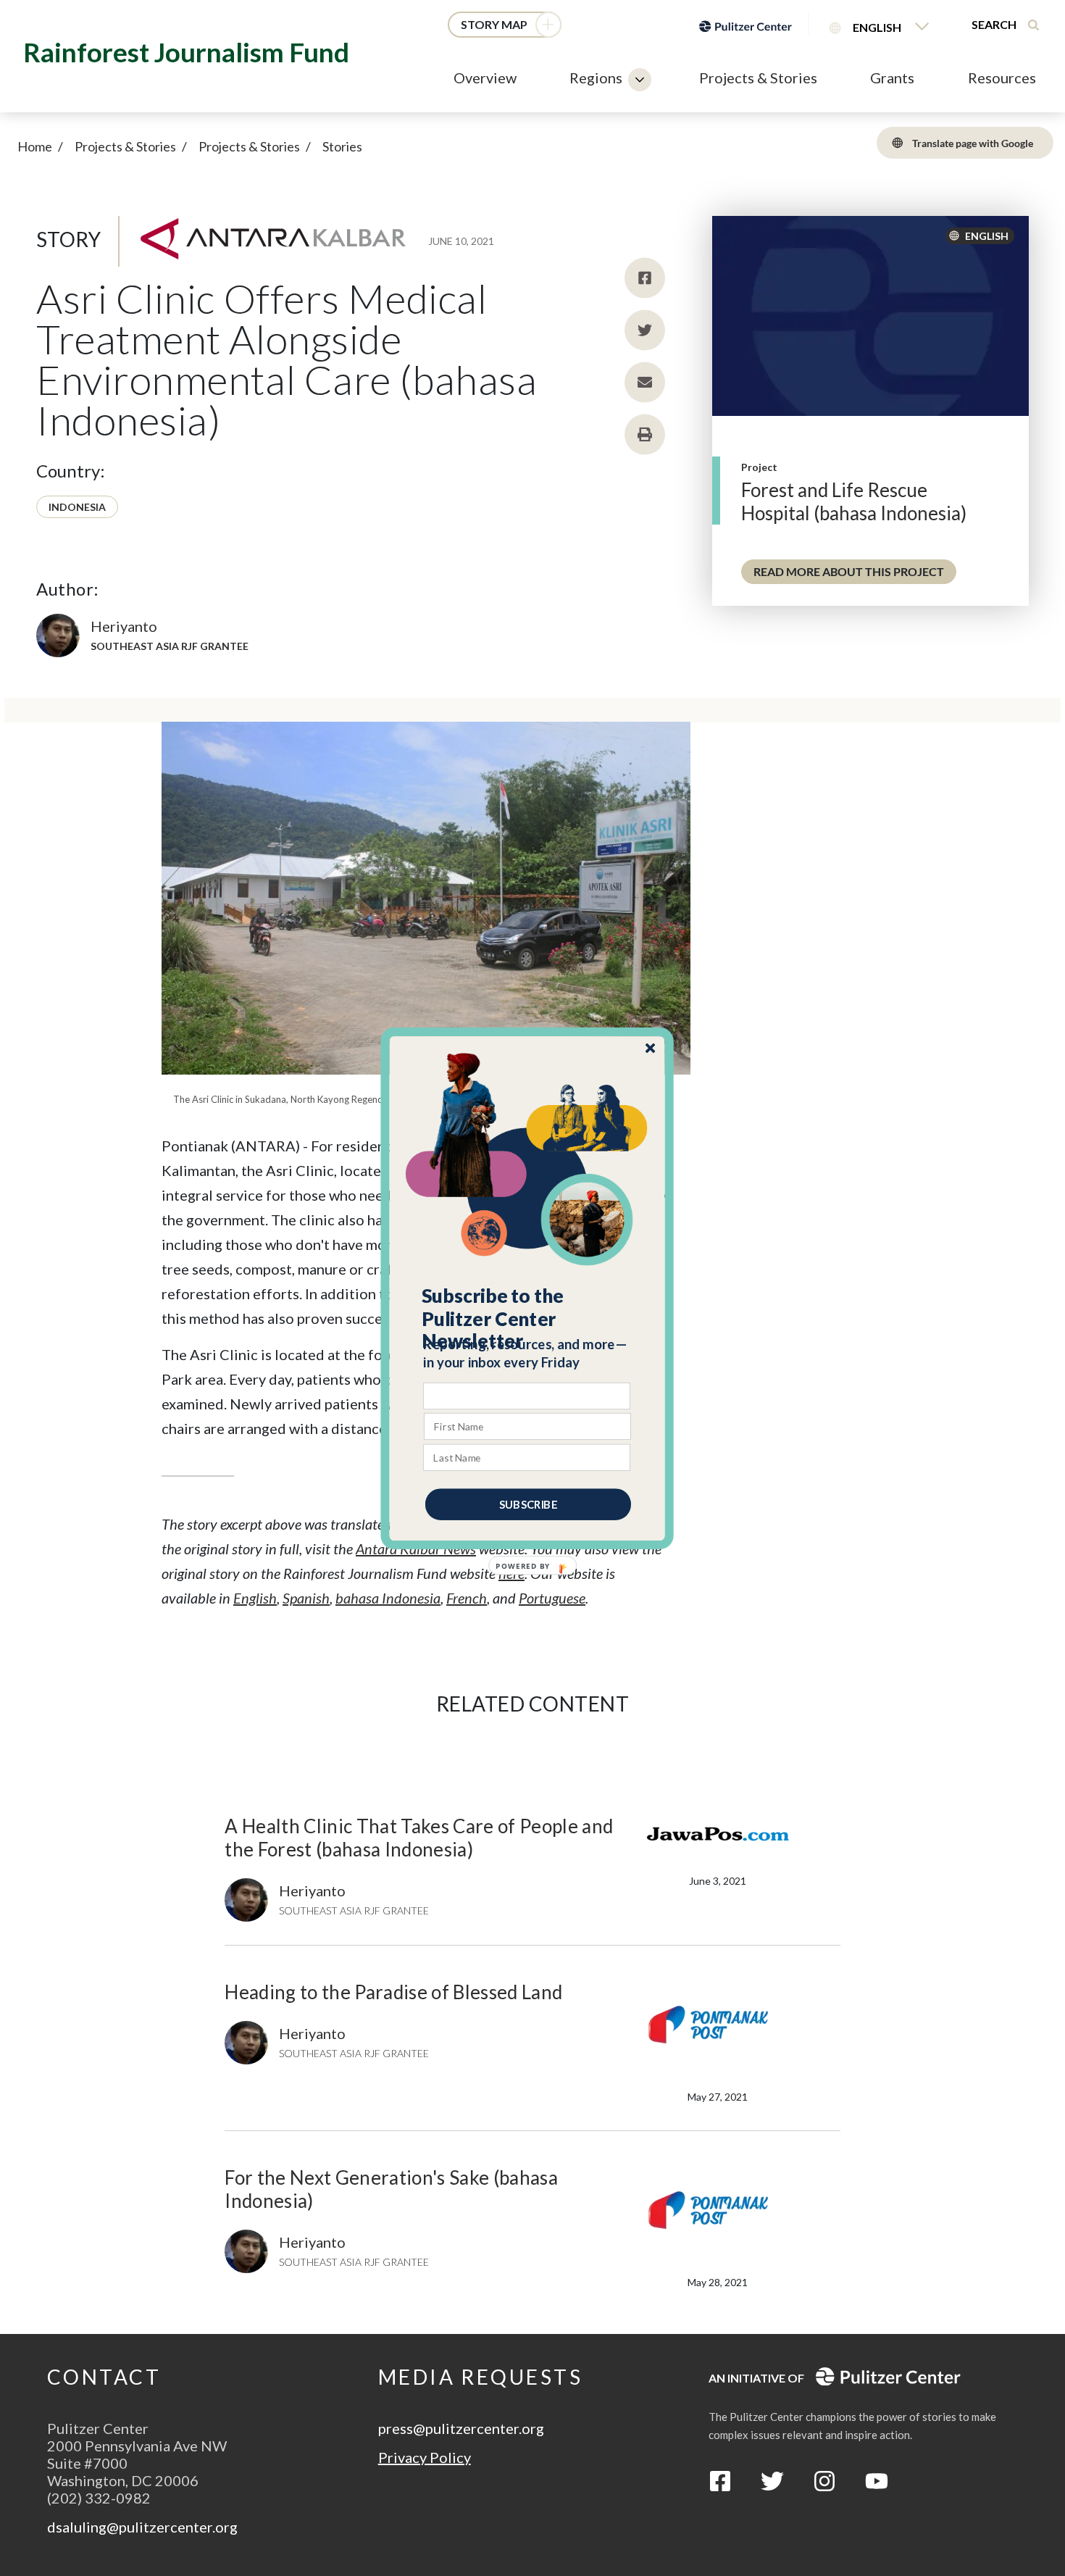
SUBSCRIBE (528, 1504)
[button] (528, 1318)
